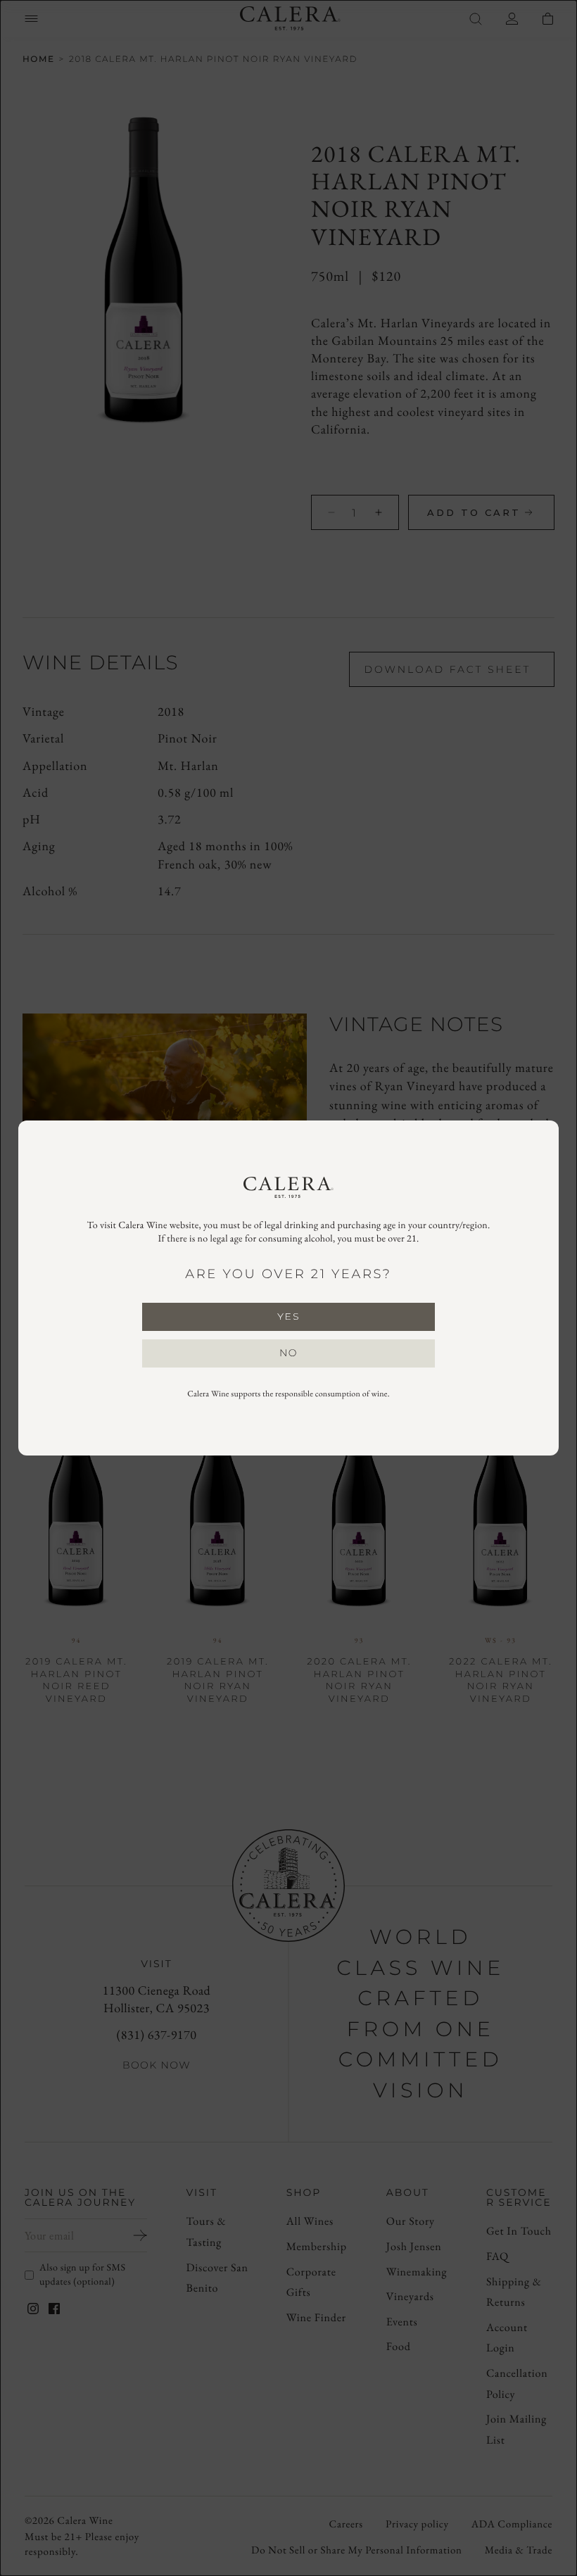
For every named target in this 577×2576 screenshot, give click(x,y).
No (288, 1353)
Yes (288, 1316)
